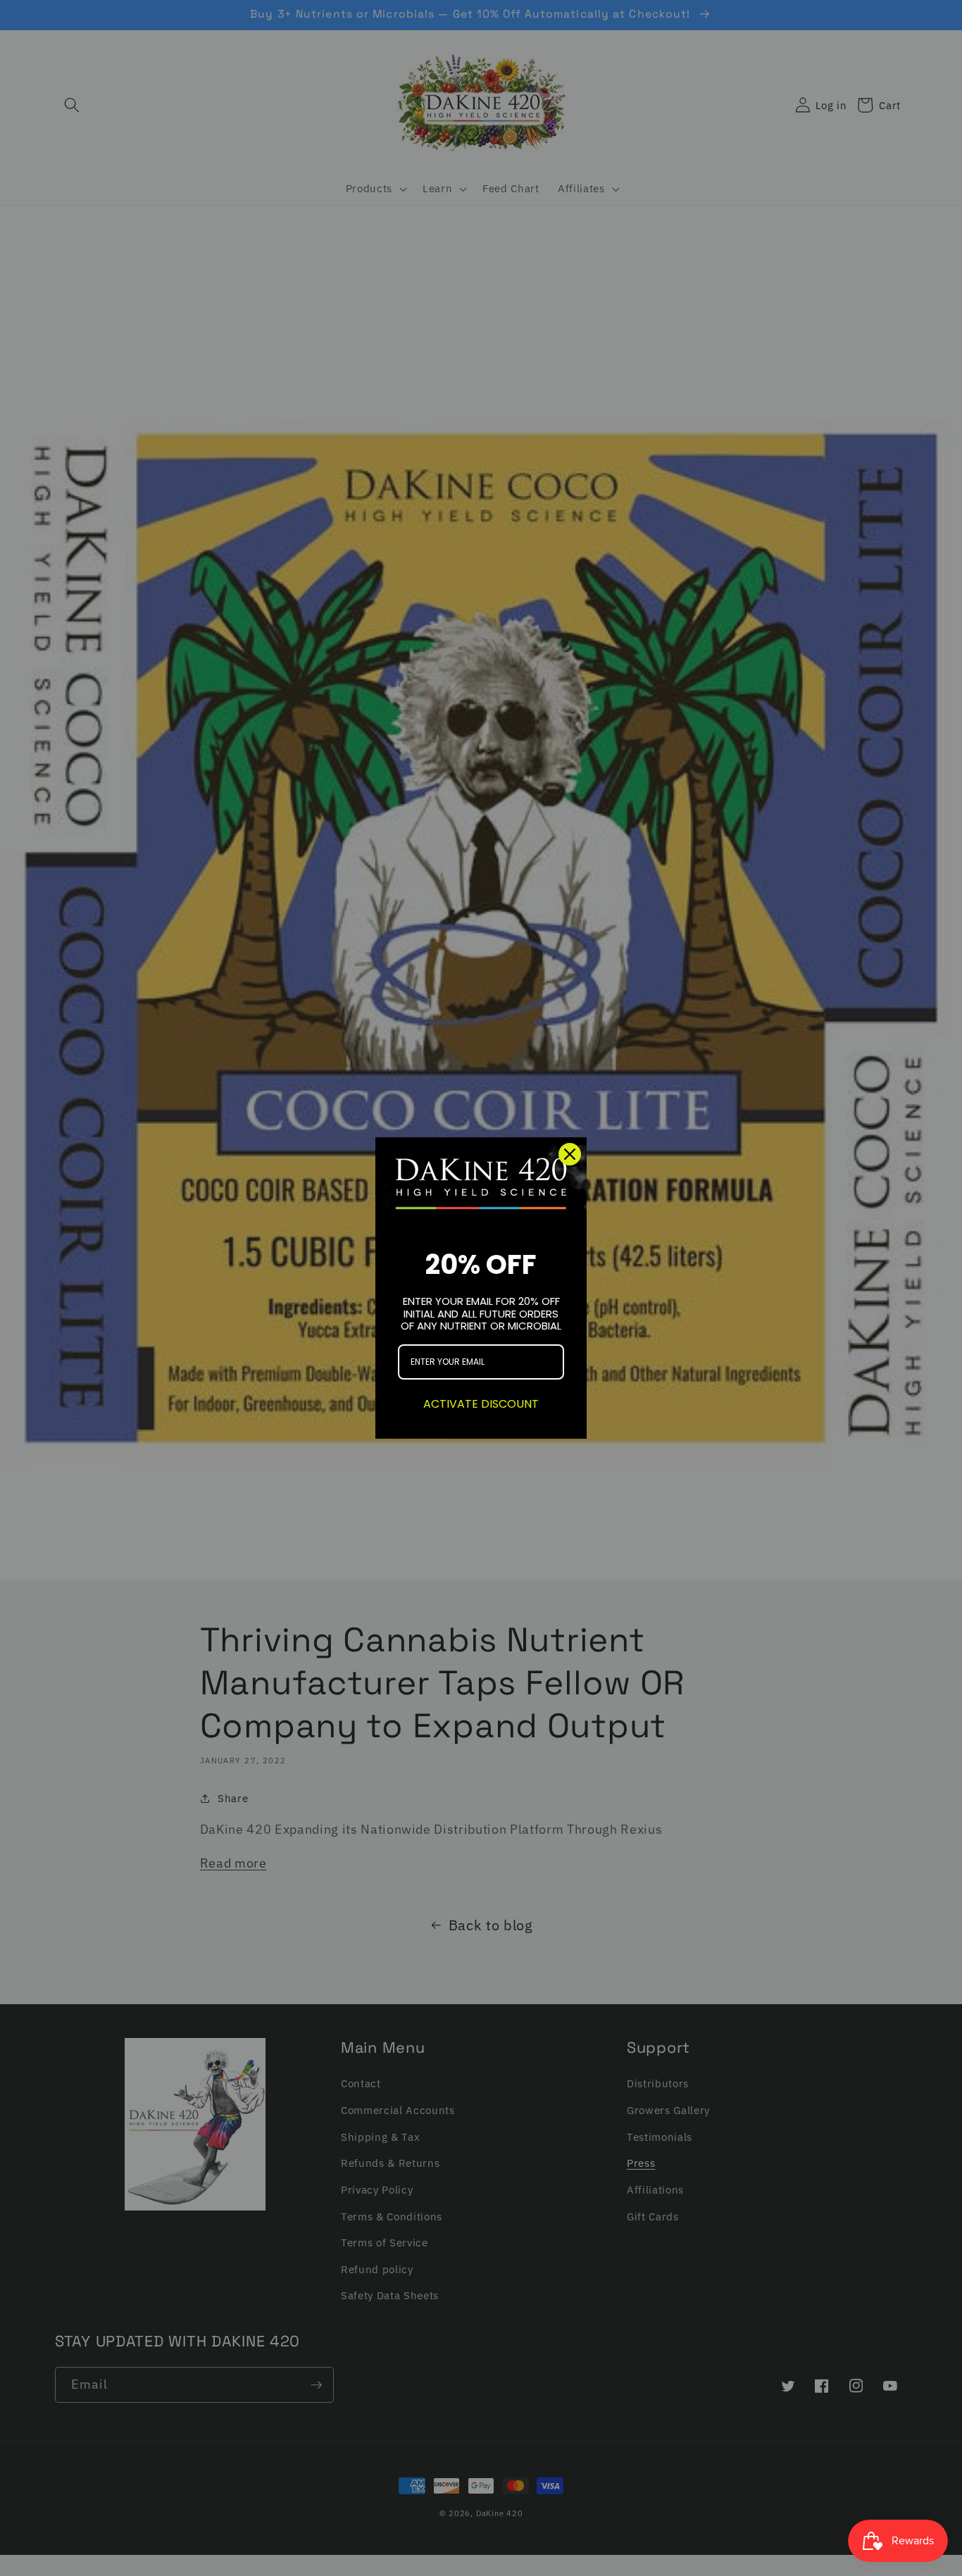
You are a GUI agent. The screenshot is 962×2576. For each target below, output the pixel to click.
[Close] (570, 1154)
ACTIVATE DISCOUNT (481, 1404)
